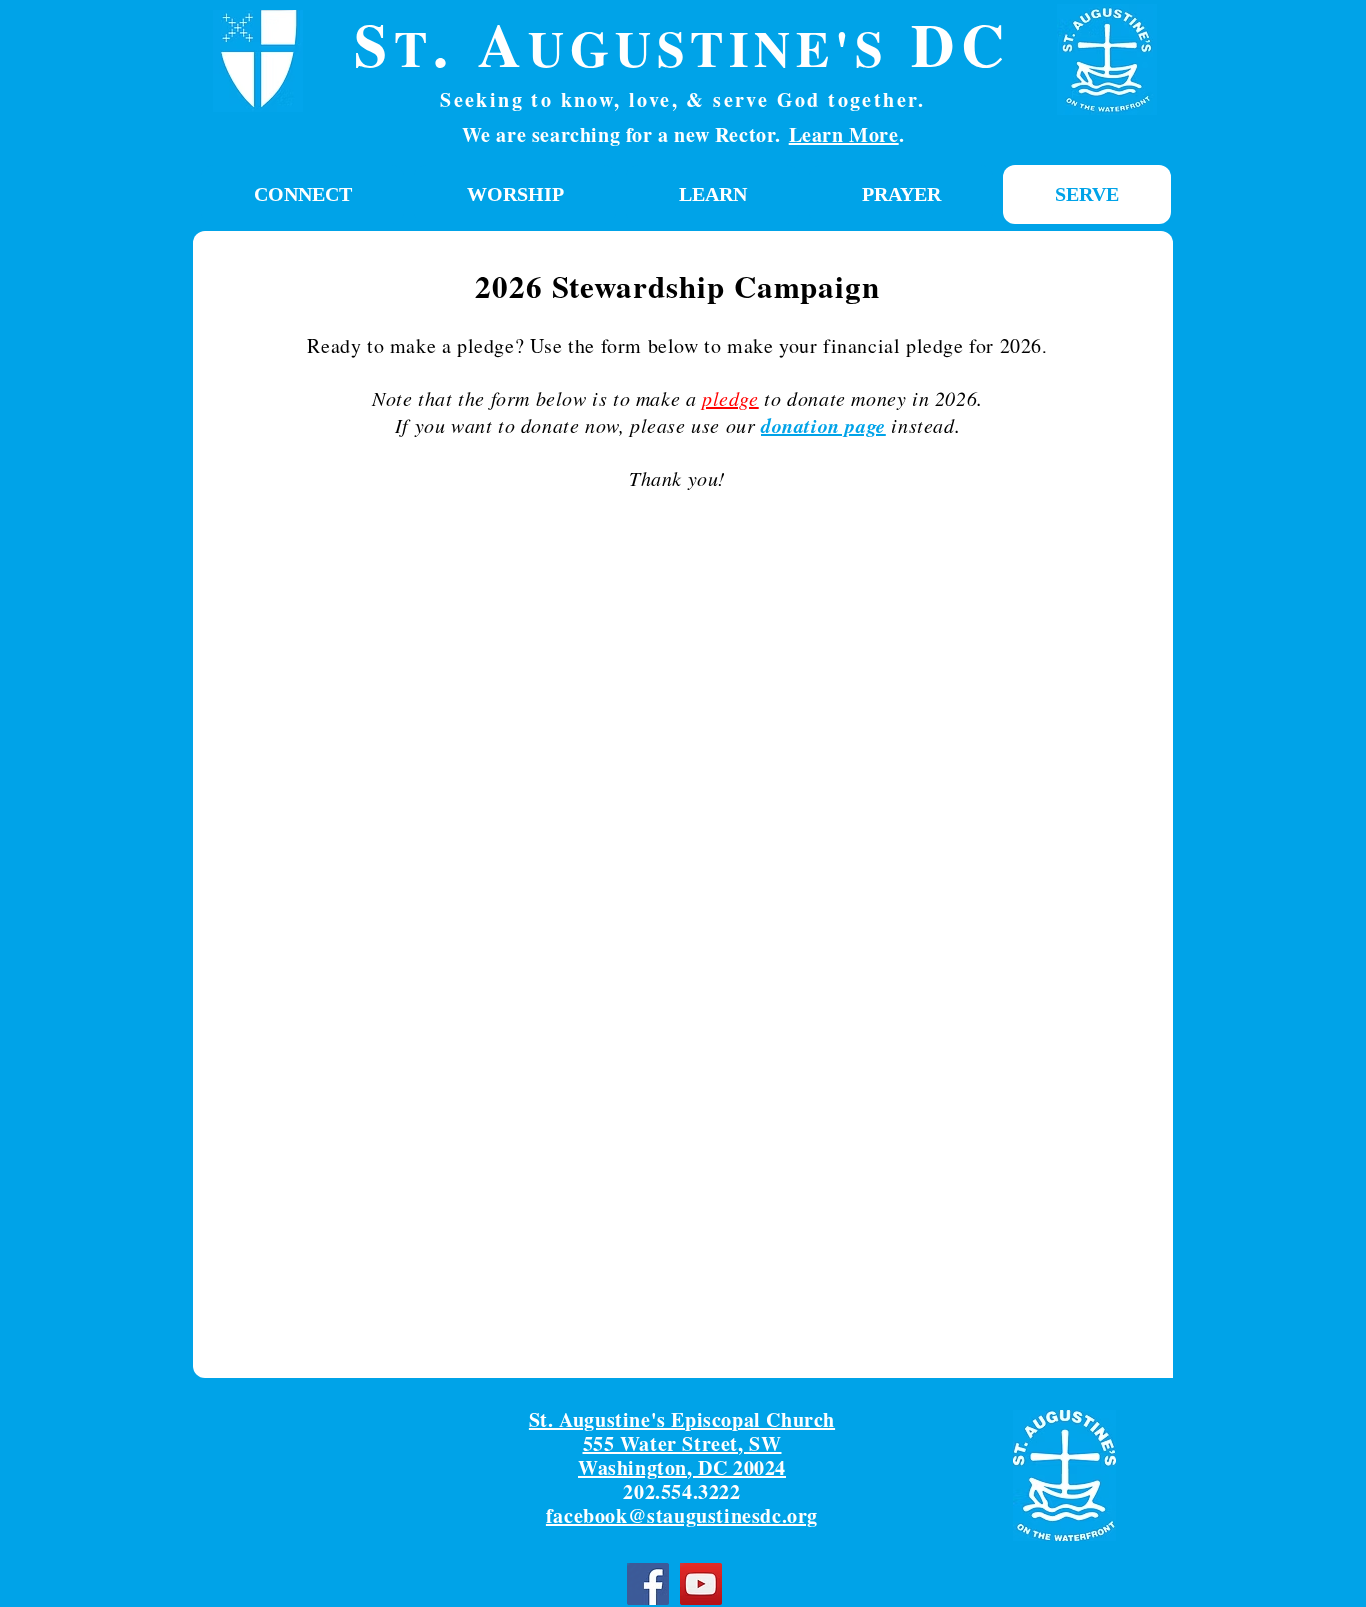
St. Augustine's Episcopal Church (682, 1419)
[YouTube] (701, 1584)
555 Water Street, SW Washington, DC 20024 (682, 1455)
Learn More (844, 134)
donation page (823, 425)
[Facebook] (648, 1584)
